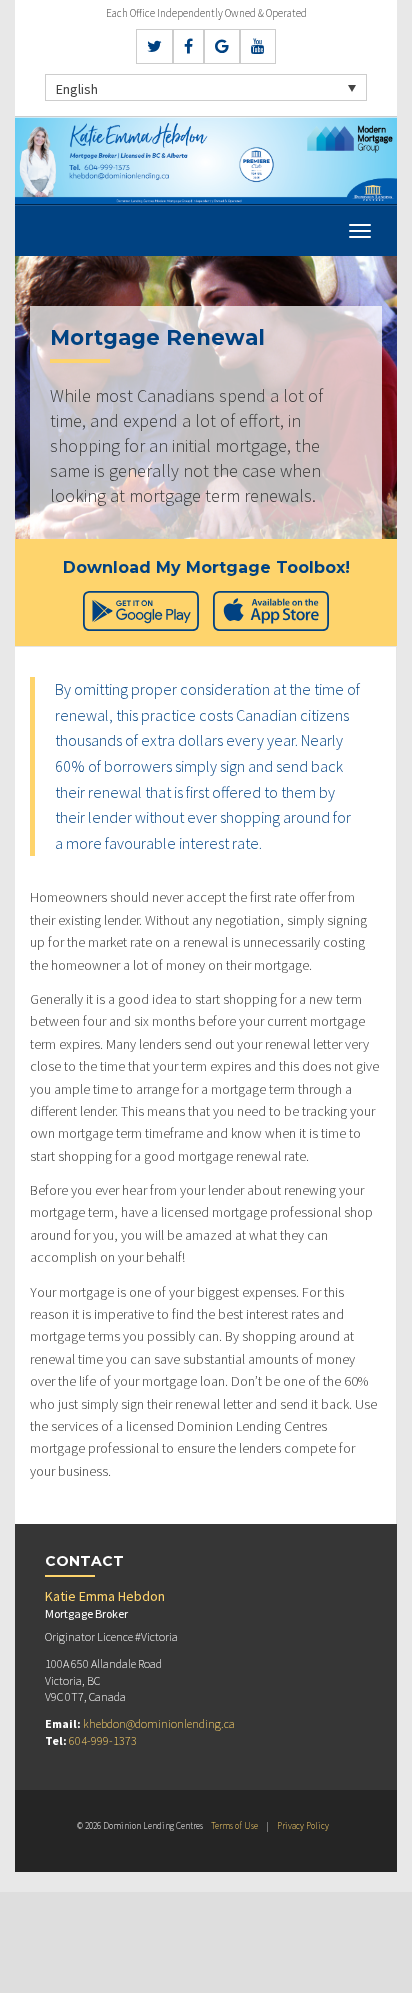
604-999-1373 (103, 1740)
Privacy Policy (303, 1825)
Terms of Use (234, 1825)
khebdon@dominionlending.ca (159, 1723)
